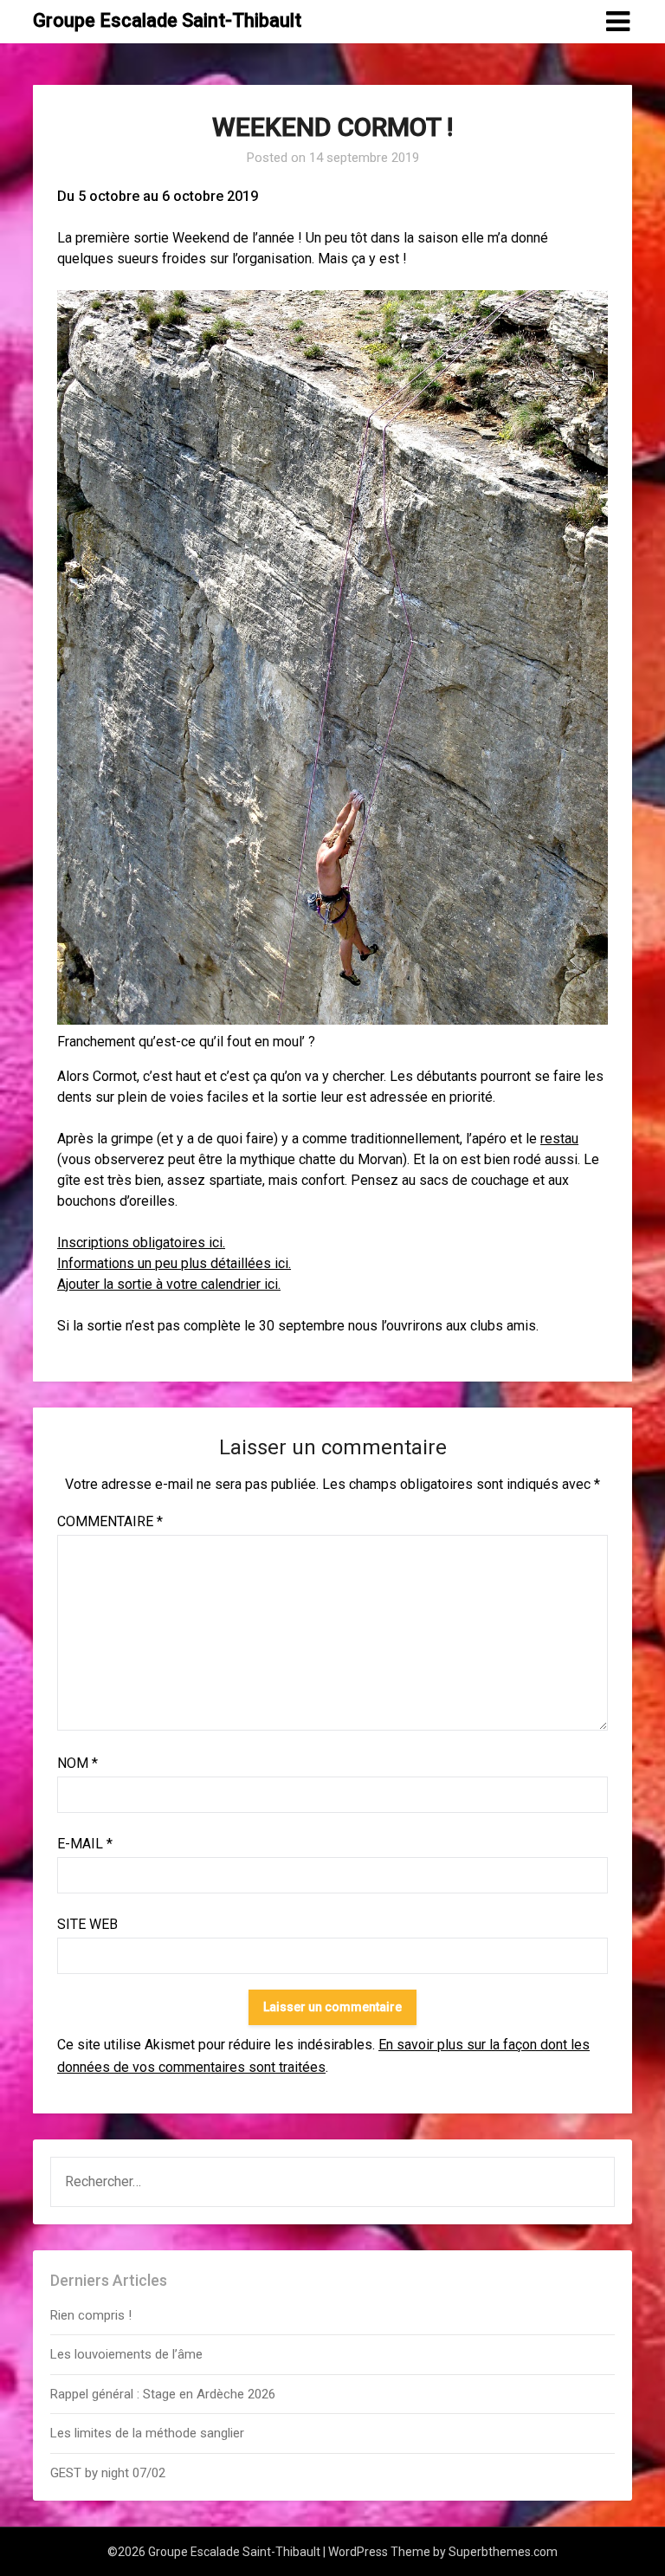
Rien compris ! (91, 2315)
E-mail (85, 1844)
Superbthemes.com (503, 2552)
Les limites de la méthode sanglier (149, 2433)
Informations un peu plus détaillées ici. (174, 1263)
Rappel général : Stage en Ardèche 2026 (163, 2394)
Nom (77, 1763)
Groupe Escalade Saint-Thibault (167, 20)
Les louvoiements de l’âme (126, 2354)
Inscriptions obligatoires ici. (141, 1243)
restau (559, 1139)
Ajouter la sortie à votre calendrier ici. (169, 1284)
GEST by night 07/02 (108, 2473)
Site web (87, 1924)
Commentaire (110, 1521)
